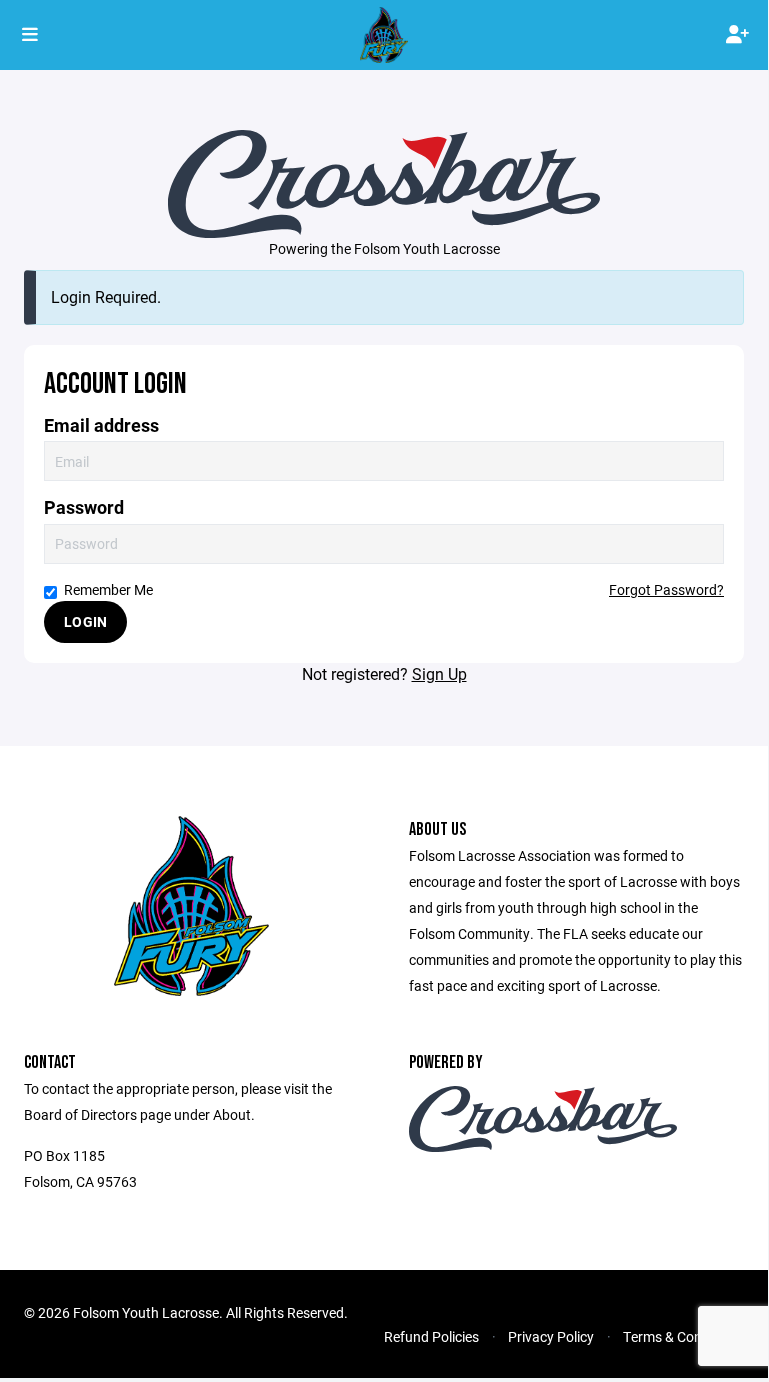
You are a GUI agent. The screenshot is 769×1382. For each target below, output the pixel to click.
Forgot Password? (666, 589)
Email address (101, 425)
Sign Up (439, 673)
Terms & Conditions (683, 1336)
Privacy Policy (551, 1336)
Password (84, 507)
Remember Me (108, 589)
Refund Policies (431, 1336)
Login (85, 621)
